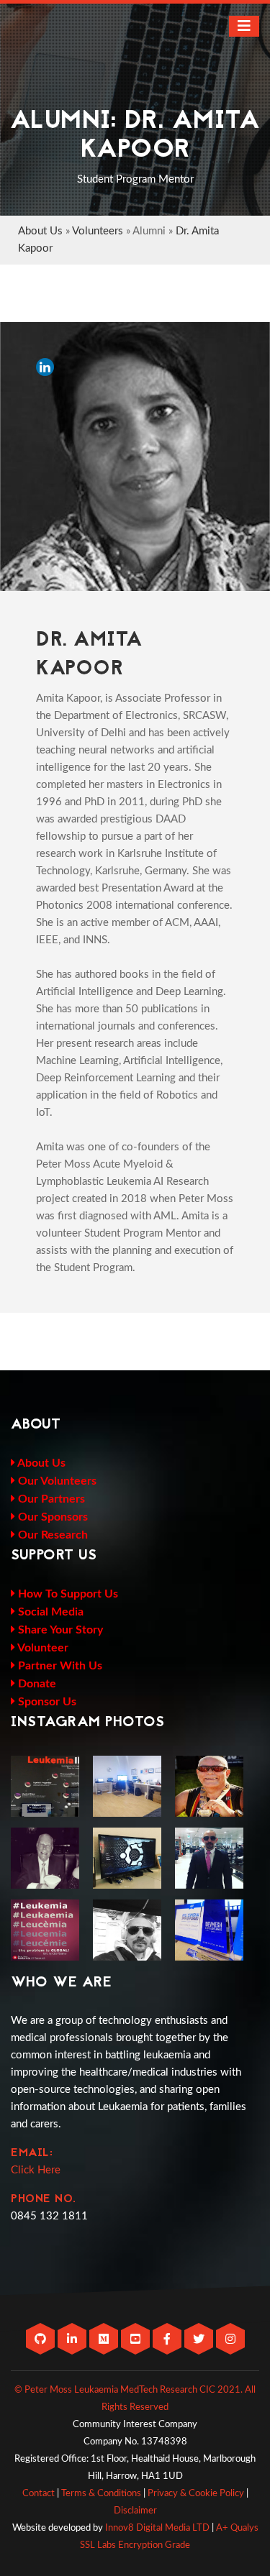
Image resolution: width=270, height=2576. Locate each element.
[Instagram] (230, 2340)
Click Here (36, 2170)
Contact (39, 2494)
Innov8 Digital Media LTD (157, 2528)
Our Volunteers (56, 1481)
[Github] (42, 2340)
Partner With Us (59, 1666)
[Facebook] (168, 2340)
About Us (40, 231)
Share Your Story (59, 1630)
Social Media (49, 1612)
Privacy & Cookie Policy (196, 2494)
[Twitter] (200, 2340)
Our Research (51, 1535)
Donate (36, 1684)
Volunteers (98, 231)
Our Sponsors (51, 1517)
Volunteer (42, 1648)
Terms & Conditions (101, 2494)
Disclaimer (135, 2511)
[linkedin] (73, 2340)
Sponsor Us (46, 1702)
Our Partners (50, 1499)
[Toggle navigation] (244, 26)
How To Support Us (67, 1594)
